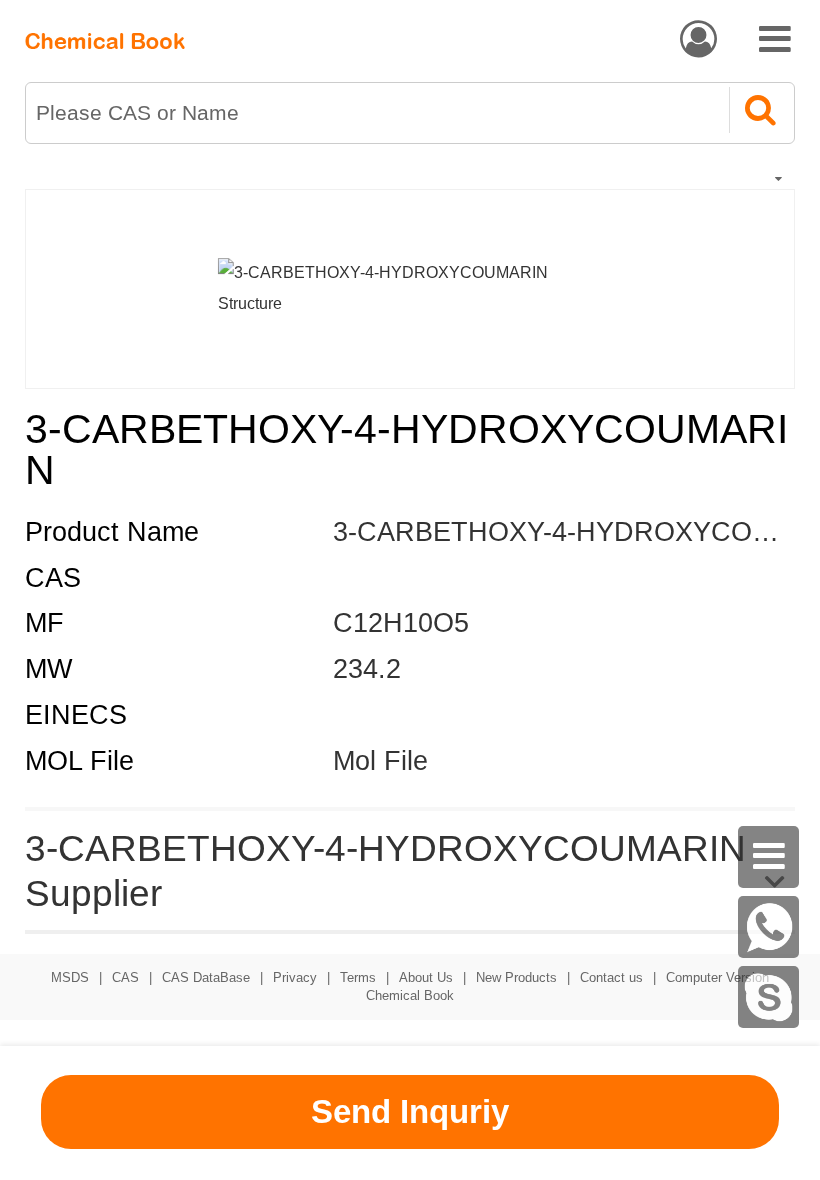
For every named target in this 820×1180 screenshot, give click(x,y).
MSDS (70, 977)
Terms (358, 977)
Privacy (295, 977)
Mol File (380, 761)
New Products (516, 977)
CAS (125, 977)
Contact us (611, 977)
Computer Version (717, 977)
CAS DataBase (206, 977)
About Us (426, 977)
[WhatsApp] (769, 927)
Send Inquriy (410, 1111)
